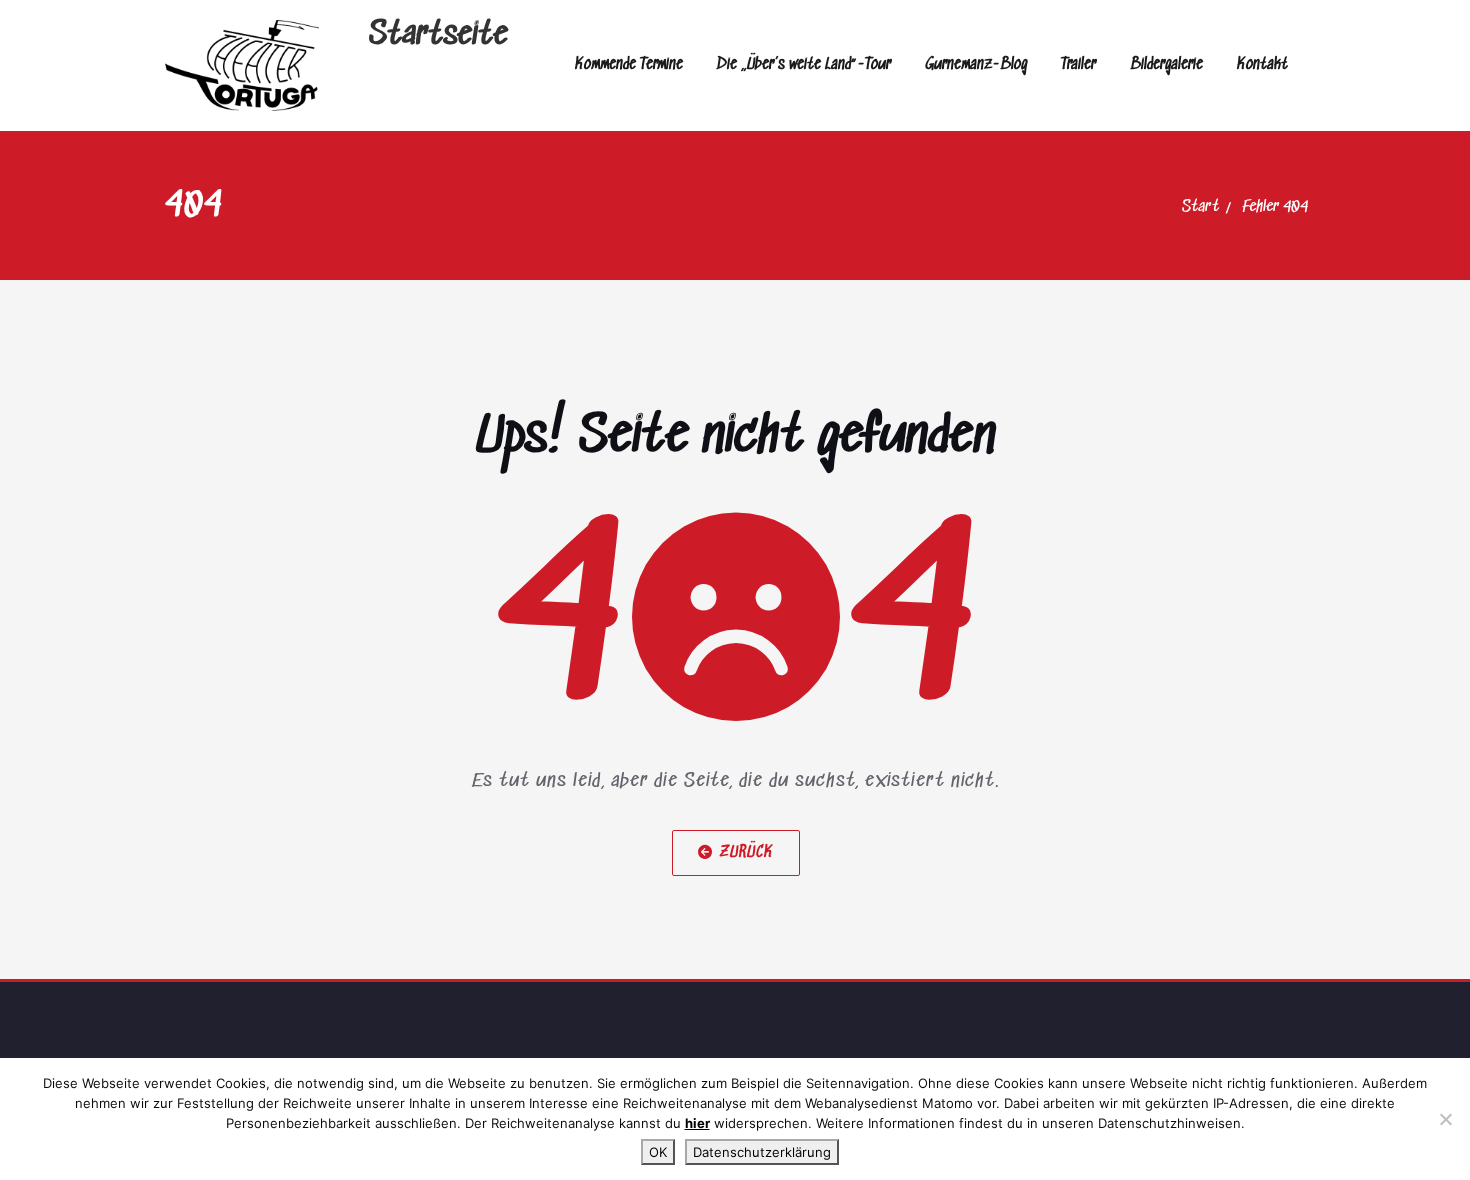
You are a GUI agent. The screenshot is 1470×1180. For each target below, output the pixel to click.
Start (1200, 207)
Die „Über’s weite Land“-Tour (804, 64)
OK (658, 1152)
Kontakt (1262, 64)
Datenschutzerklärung (762, 1152)
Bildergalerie (1166, 64)
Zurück (746, 852)
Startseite (438, 35)
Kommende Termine (629, 64)
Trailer (1078, 64)
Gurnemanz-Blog (976, 64)
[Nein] (1445, 1119)
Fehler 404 (1275, 207)
